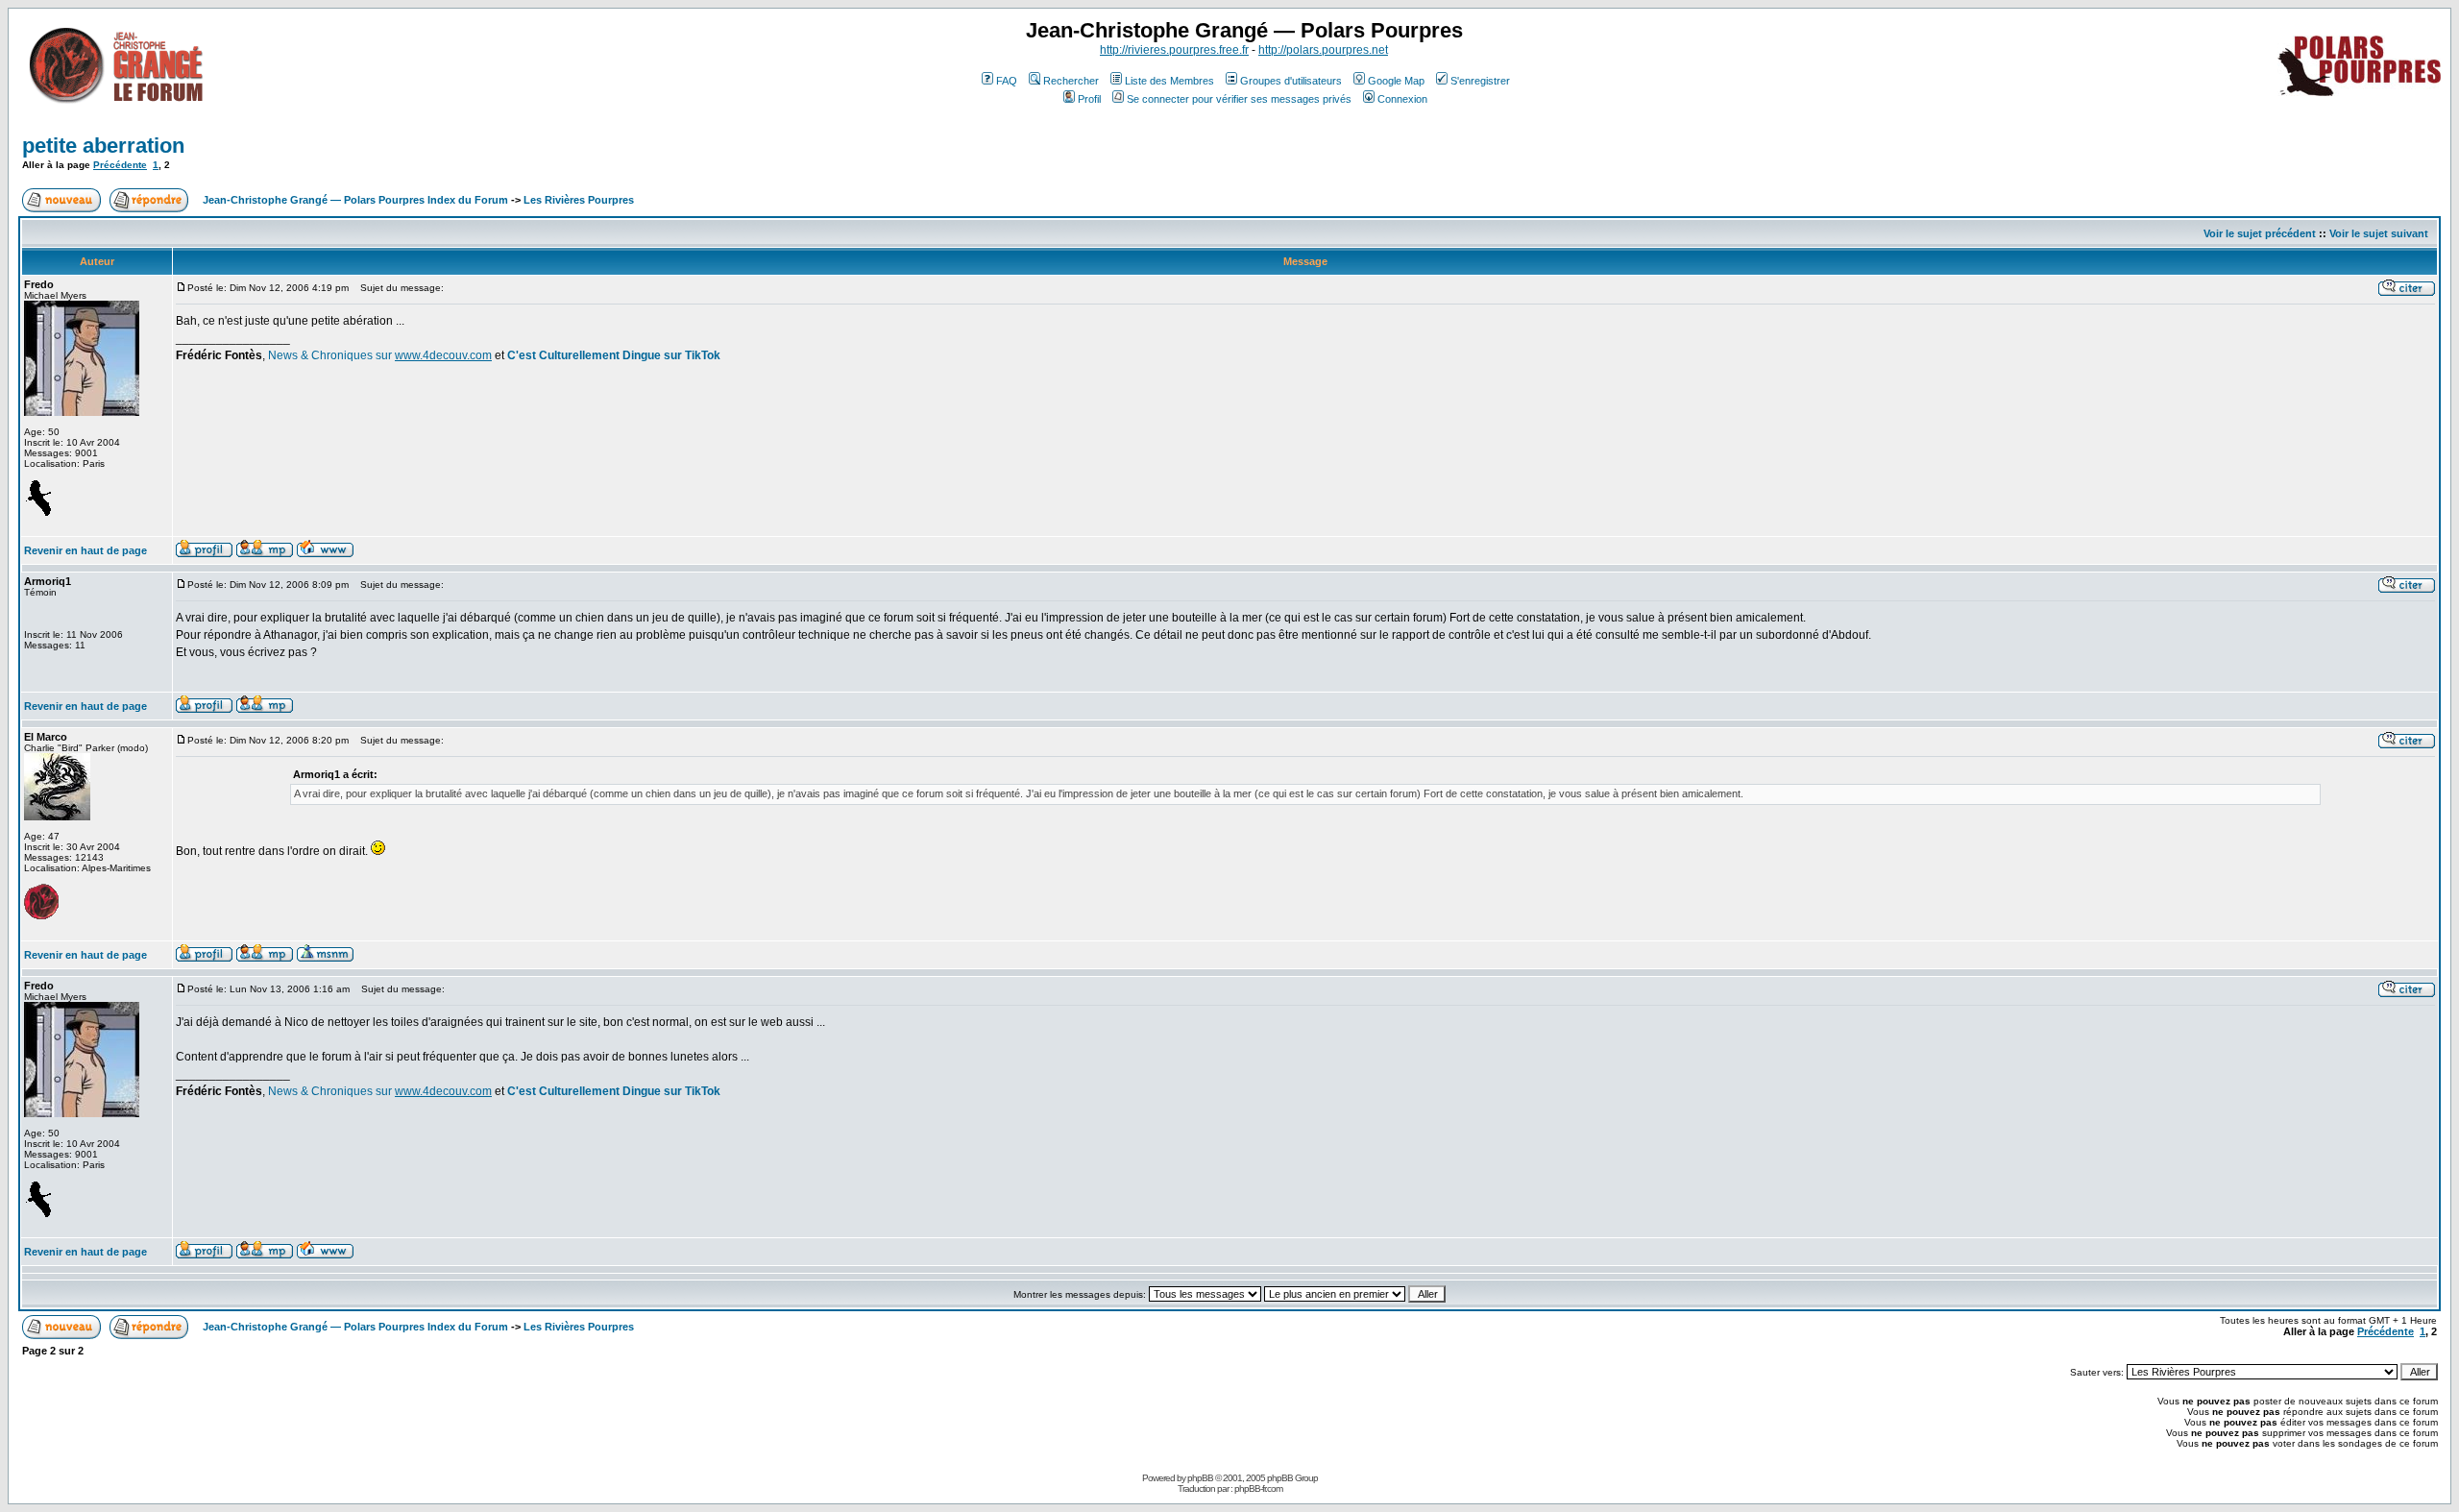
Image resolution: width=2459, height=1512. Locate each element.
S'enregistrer (1480, 81)
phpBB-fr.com (1258, 1488)
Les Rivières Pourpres (579, 200)
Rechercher (1071, 81)
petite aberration (103, 146)
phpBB (1200, 1478)
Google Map (1396, 81)
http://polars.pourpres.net (1323, 50)
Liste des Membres (1169, 81)
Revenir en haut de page (85, 550)
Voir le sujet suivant (2379, 233)
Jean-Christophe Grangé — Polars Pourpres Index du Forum (355, 200)
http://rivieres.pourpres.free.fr (1174, 50)
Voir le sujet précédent (2260, 233)
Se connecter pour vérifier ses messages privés (1239, 99)
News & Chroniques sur (331, 355)
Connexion (1402, 99)
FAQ (1007, 81)
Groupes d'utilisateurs (1291, 81)
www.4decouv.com (443, 355)
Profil (1089, 99)
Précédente (120, 165)
